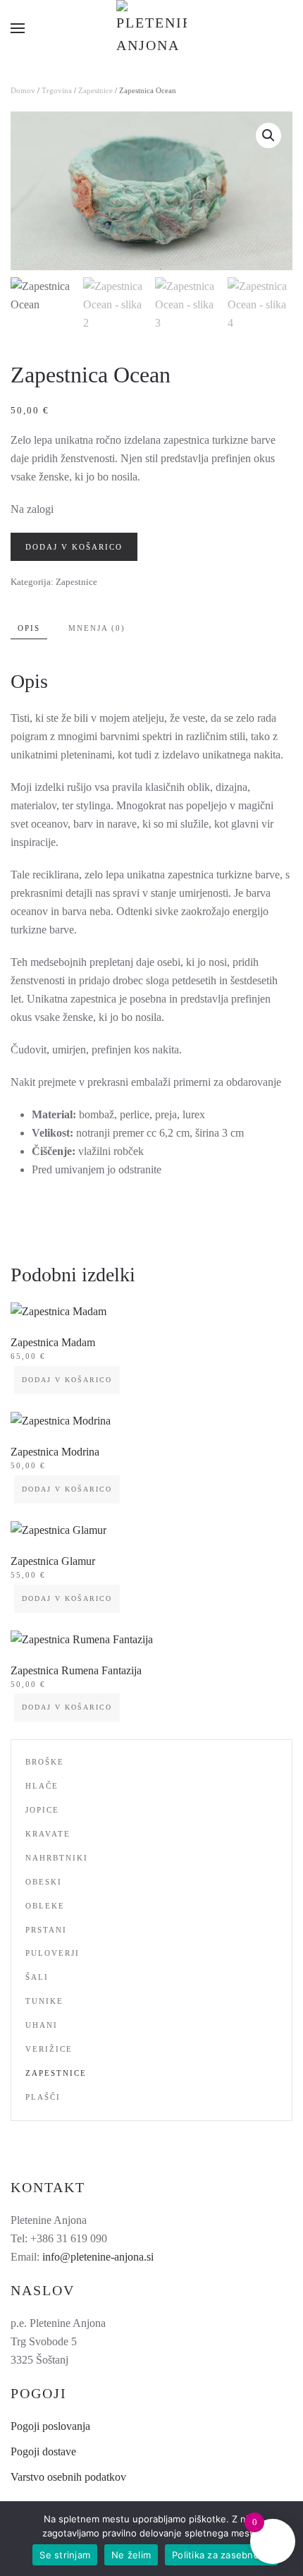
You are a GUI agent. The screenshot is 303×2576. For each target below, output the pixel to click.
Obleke (45, 1906)
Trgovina (57, 90)
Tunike (44, 2001)
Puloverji (52, 1953)
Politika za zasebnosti (221, 2555)
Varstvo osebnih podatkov (68, 2477)
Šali (37, 1977)
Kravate (48, 1834)
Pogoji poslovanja (50, 2426)
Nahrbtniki (57, 1858)
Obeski (44, 1882)
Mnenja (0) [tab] (97, 628)
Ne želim (131, 2555)
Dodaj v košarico (74, 547)
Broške (45, 1762)
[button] (18, 28)
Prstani (46, 1930)
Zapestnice (95, 90)
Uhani (42, 2025)
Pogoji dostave (43, 2451)
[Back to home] (151, 28)
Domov (23, 90)
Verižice (49, 2049)
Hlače (42, 1786)
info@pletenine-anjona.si (98, 2257)
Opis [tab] (29, 628)
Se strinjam (65, 2555)
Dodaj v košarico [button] (67, 1380)
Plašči (43, 2097)
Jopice (42, 1810)
